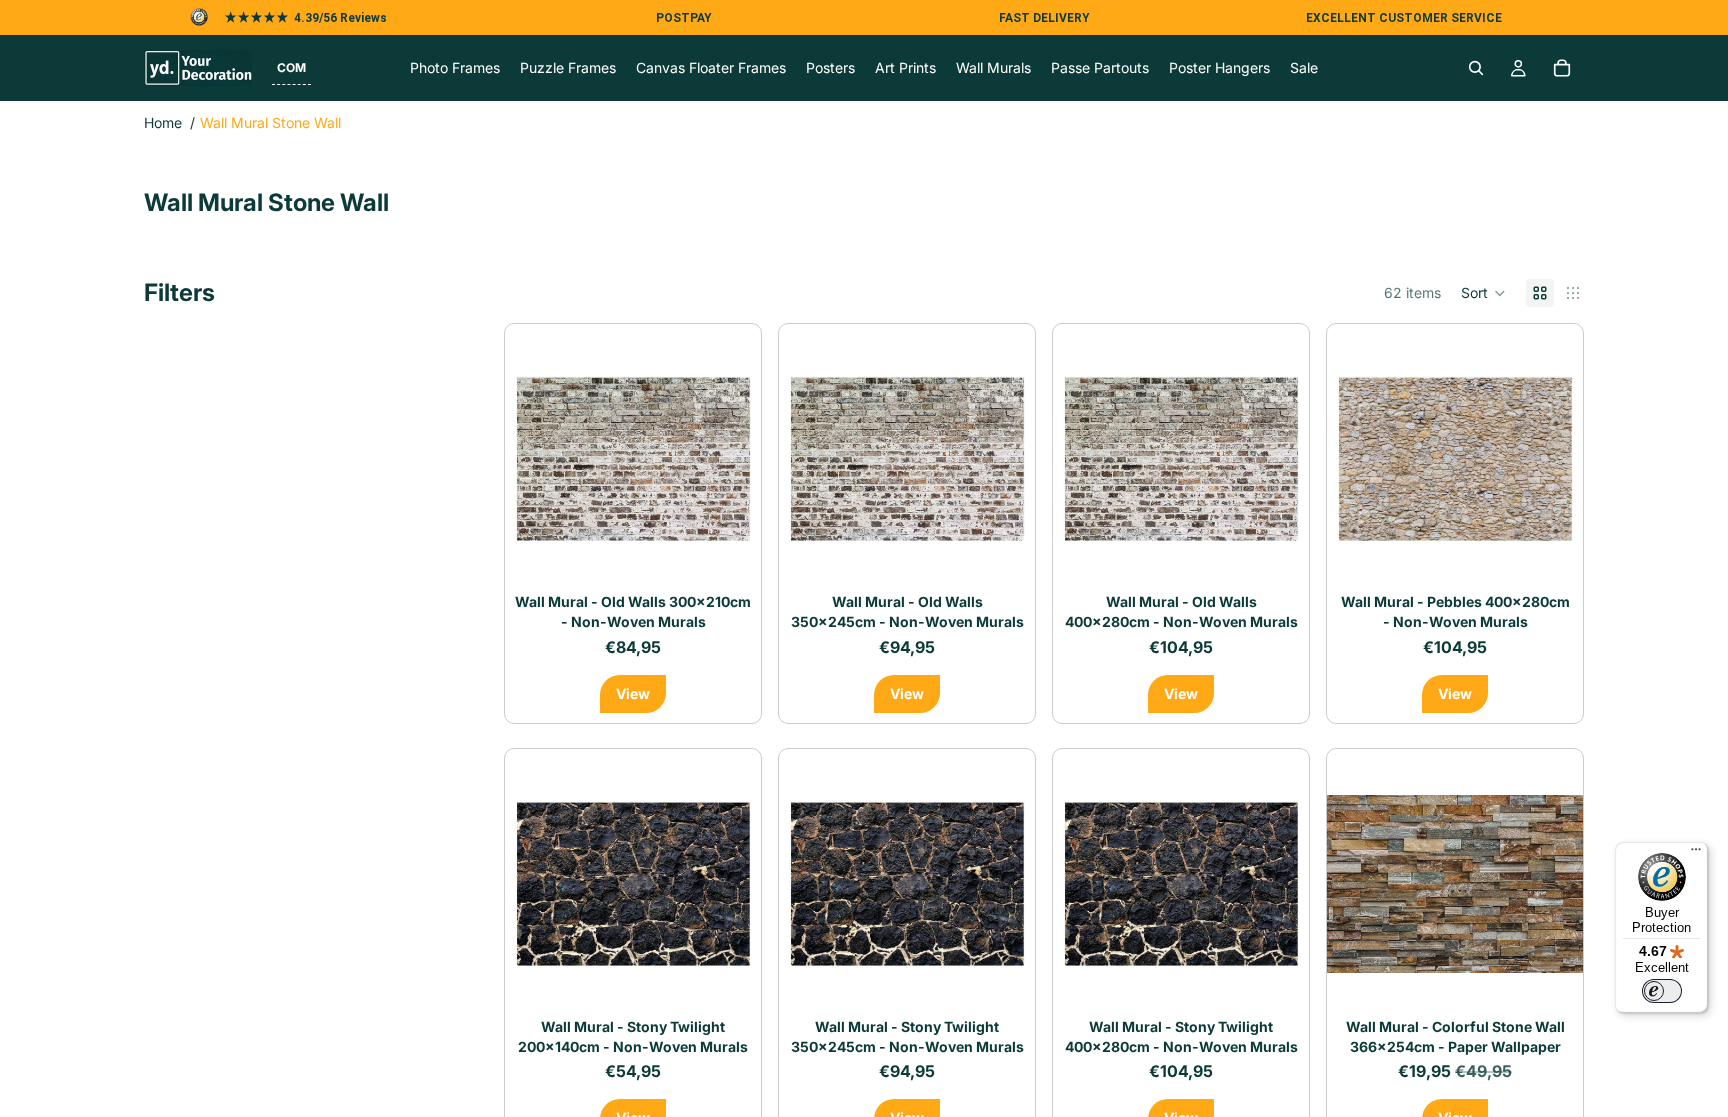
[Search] (1476, 68)
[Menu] (1696, 854)
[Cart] (1562, 68)
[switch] (1662, 991)
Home (163, 122)
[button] (291, 68)
